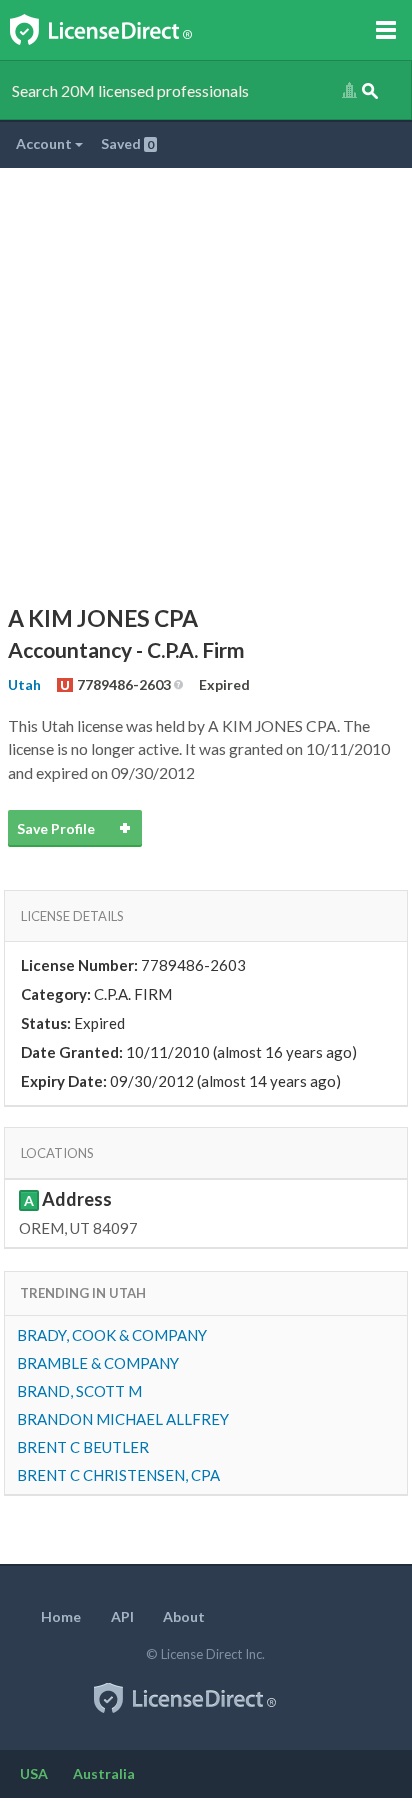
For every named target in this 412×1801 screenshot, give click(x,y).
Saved (127, 143)
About (184, 1616)
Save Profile (56, 828)
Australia (104, 1773)
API (122, 1616)
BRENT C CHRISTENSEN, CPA (118, 1475)
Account (45, 143)
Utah (24, 684)
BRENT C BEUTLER (83, 1447)
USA (34, 1773)
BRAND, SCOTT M (79, 1391)
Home (61, 1616)
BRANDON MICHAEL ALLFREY (123, 1419)
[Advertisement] (206, 384)
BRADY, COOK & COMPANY (112, 1335)
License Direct (121, 30)
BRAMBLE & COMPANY (98, 1363)
